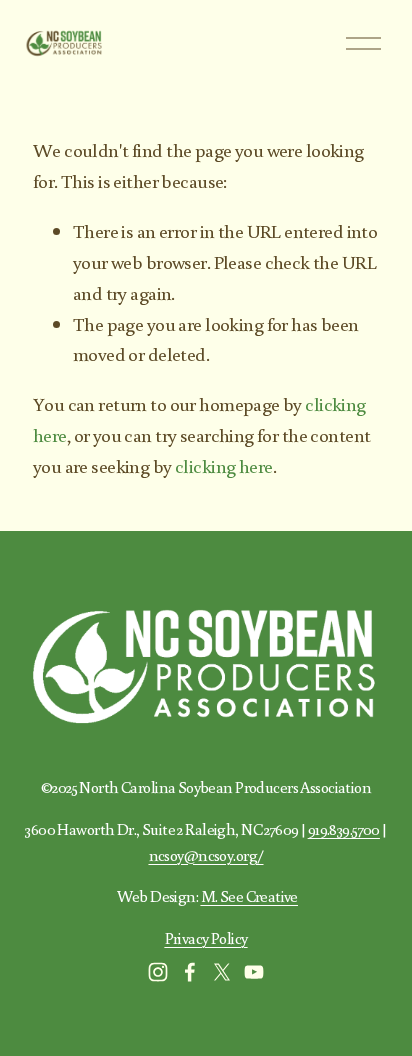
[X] (222, 972)
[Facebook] (190, 972)
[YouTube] (254, 972)
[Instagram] (158, 972)
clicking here (224, 465)
